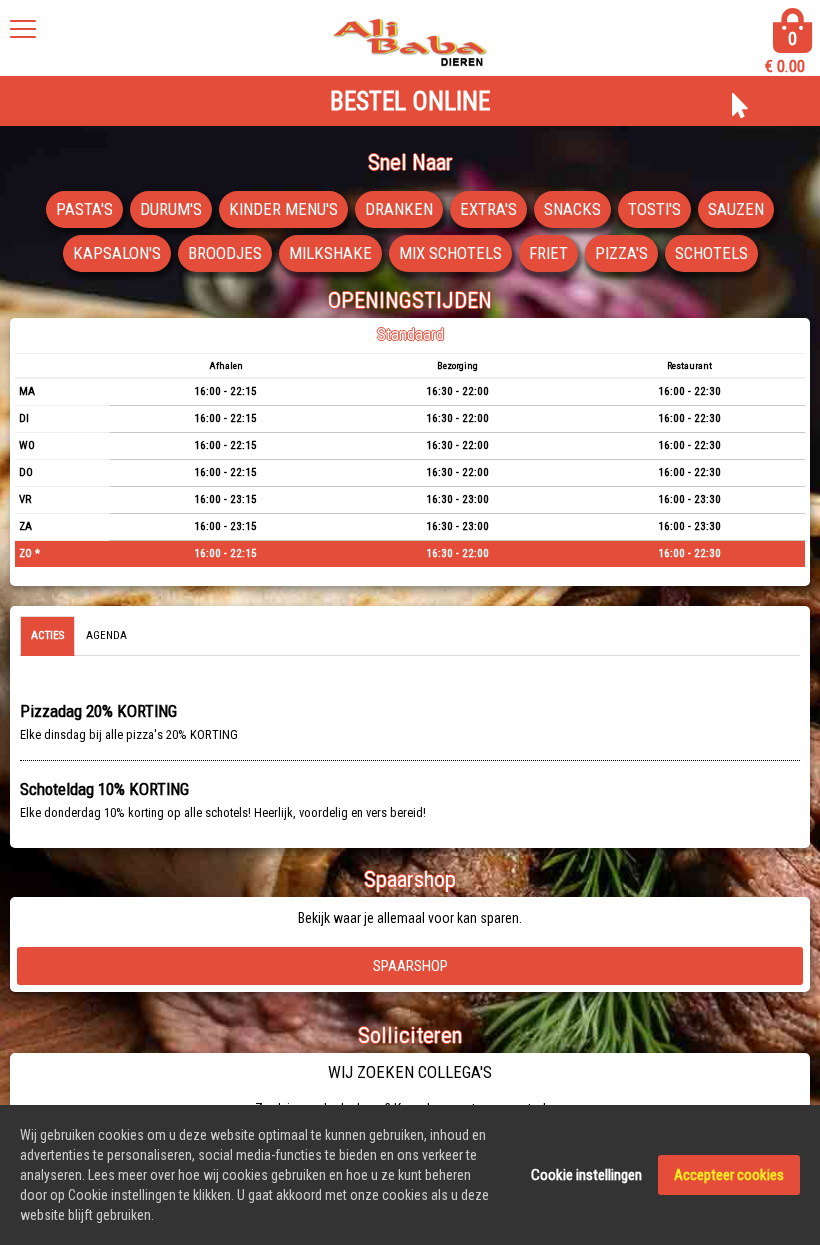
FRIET (548, 253)
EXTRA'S (488, 209)
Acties (47, 635)
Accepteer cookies (729, 1175)
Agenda (106, 635)
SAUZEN (736, 209)
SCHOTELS (711, 253)
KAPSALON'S (117, 253)
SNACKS (572, 209)
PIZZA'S (621, 253)
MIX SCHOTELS (450, 253)
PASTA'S (84, 209)
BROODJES (225, 253)
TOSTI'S (654, 209)
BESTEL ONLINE (410, 101)
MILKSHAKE (330, 253)
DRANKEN (399, 209)
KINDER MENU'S (283, 209)
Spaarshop (410, 966)
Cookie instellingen (586, 1175)
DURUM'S (171, 209)
